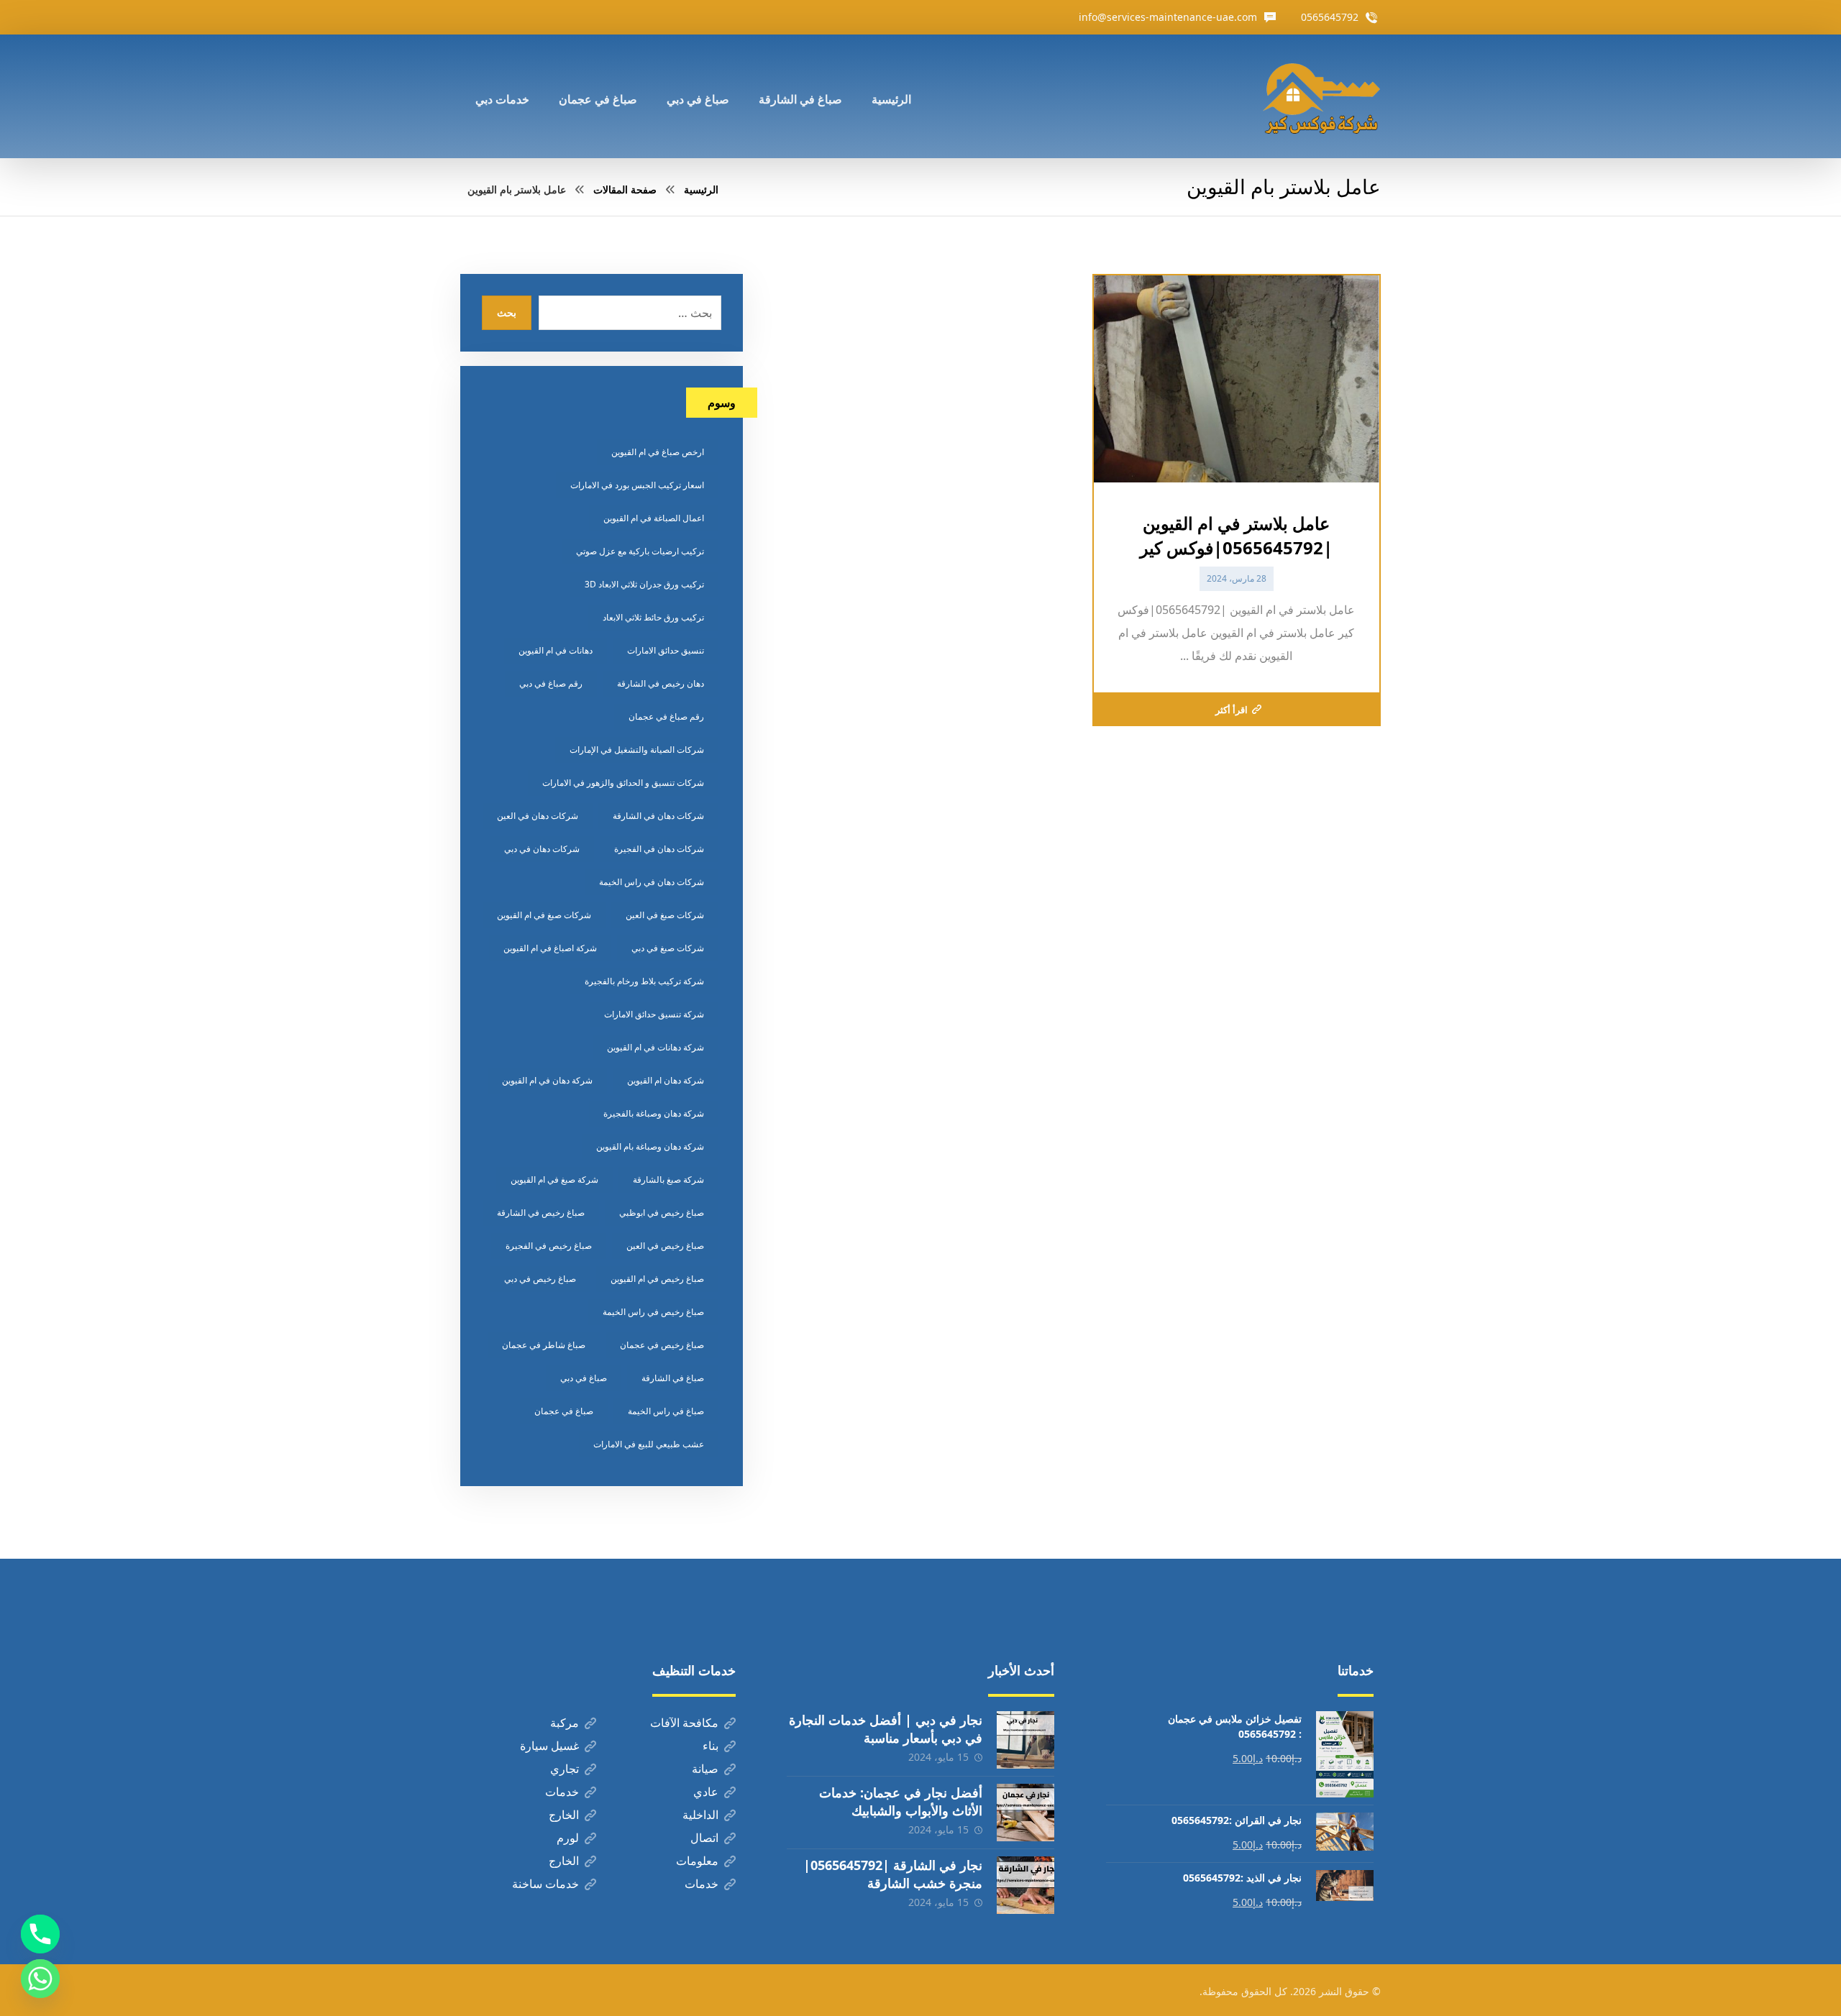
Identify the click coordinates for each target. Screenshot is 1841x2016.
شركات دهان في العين (538, 816)
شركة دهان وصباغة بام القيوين (650, 1146)
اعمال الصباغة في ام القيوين (654, 518)
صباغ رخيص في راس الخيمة (653, 1312)
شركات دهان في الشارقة (658, 816)
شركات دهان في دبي (542, 849)
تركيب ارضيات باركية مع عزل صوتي (640, 551)
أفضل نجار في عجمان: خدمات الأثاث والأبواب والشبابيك (901, 1801)
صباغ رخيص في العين (665, 1246)
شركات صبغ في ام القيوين (544, 915)
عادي (706, 1792)
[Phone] (40, 1934)
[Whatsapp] (40, 1979)
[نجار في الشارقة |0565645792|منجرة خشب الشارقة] (1025, 1885)
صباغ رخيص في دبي (540, 1279)
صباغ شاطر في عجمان (544, 1345)
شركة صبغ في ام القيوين (554, 1179)
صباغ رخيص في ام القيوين (657, 1279)
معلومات (697, 1861)
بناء (711, 1746)
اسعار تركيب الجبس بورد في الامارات (637, 485)
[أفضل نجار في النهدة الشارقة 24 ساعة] (1321, 96)
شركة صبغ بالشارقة (668, 1179)
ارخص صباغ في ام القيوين (658, 452)
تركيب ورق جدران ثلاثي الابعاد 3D (644, 584)
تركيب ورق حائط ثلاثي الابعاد (653, 617)
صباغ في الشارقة (673, 1378)
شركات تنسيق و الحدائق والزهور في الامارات (623, 783)
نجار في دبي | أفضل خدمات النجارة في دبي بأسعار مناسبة (886, 1729)
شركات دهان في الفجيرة (659, 849)
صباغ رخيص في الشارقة (541, 1213)
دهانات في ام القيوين (556, 650)
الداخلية (700, 1815)
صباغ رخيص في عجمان (662, 1345)
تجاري (565, 1769)
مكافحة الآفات (684, 1723)
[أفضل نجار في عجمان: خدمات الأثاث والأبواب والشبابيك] (1025, 1813)
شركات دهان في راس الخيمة (652, 882)
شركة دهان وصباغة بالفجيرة (654, 1113)
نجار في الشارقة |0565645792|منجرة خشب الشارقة (893, 1874)
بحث (507, 312)
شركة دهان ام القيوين (666, 1080)
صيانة (705, 1769)
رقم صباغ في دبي (551, 683)
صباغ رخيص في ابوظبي (662, 1213)
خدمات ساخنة (545, 1884)
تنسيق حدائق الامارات (666, 650)
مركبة (565, 1723)
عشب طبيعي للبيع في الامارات (649, 1444)
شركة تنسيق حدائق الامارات (654, 1014)
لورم (568, 1838)
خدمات (562, 1792)
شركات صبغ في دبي (668, 948)
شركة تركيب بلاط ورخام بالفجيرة (644, 981)
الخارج (564, 1815)
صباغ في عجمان (564, 1411)
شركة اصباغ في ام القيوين (550, 948)
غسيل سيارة (549, 1746)
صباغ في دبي (584, 1378)
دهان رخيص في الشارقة (661, 683)
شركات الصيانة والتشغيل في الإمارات (637, 750)
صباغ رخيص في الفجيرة (549, 1246)
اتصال (704, 1838)
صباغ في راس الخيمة (666, 1411)
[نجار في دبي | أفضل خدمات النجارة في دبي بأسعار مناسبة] (1025, 1740)
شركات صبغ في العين (665, 915)
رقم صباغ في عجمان (666, 716)
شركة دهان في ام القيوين (547, 1080)
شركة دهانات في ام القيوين (655, 1047)
